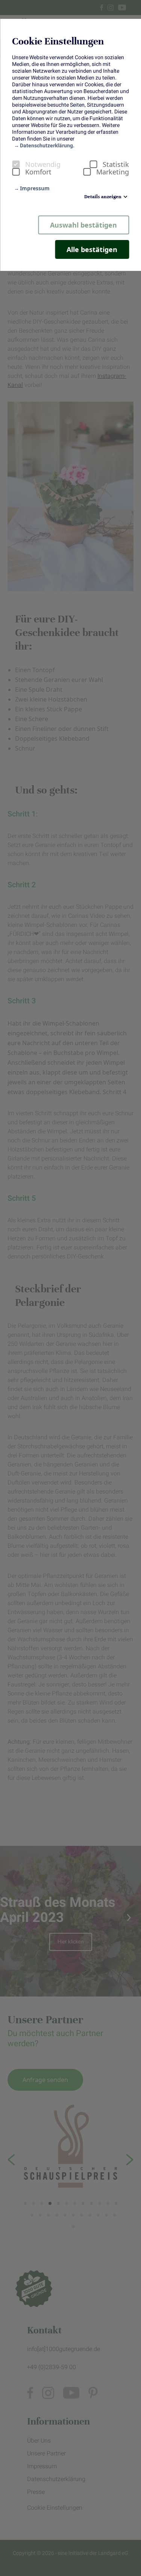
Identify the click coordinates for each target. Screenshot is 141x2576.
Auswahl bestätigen (83, 225)
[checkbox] (16, 164)
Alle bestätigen (92, 249)
